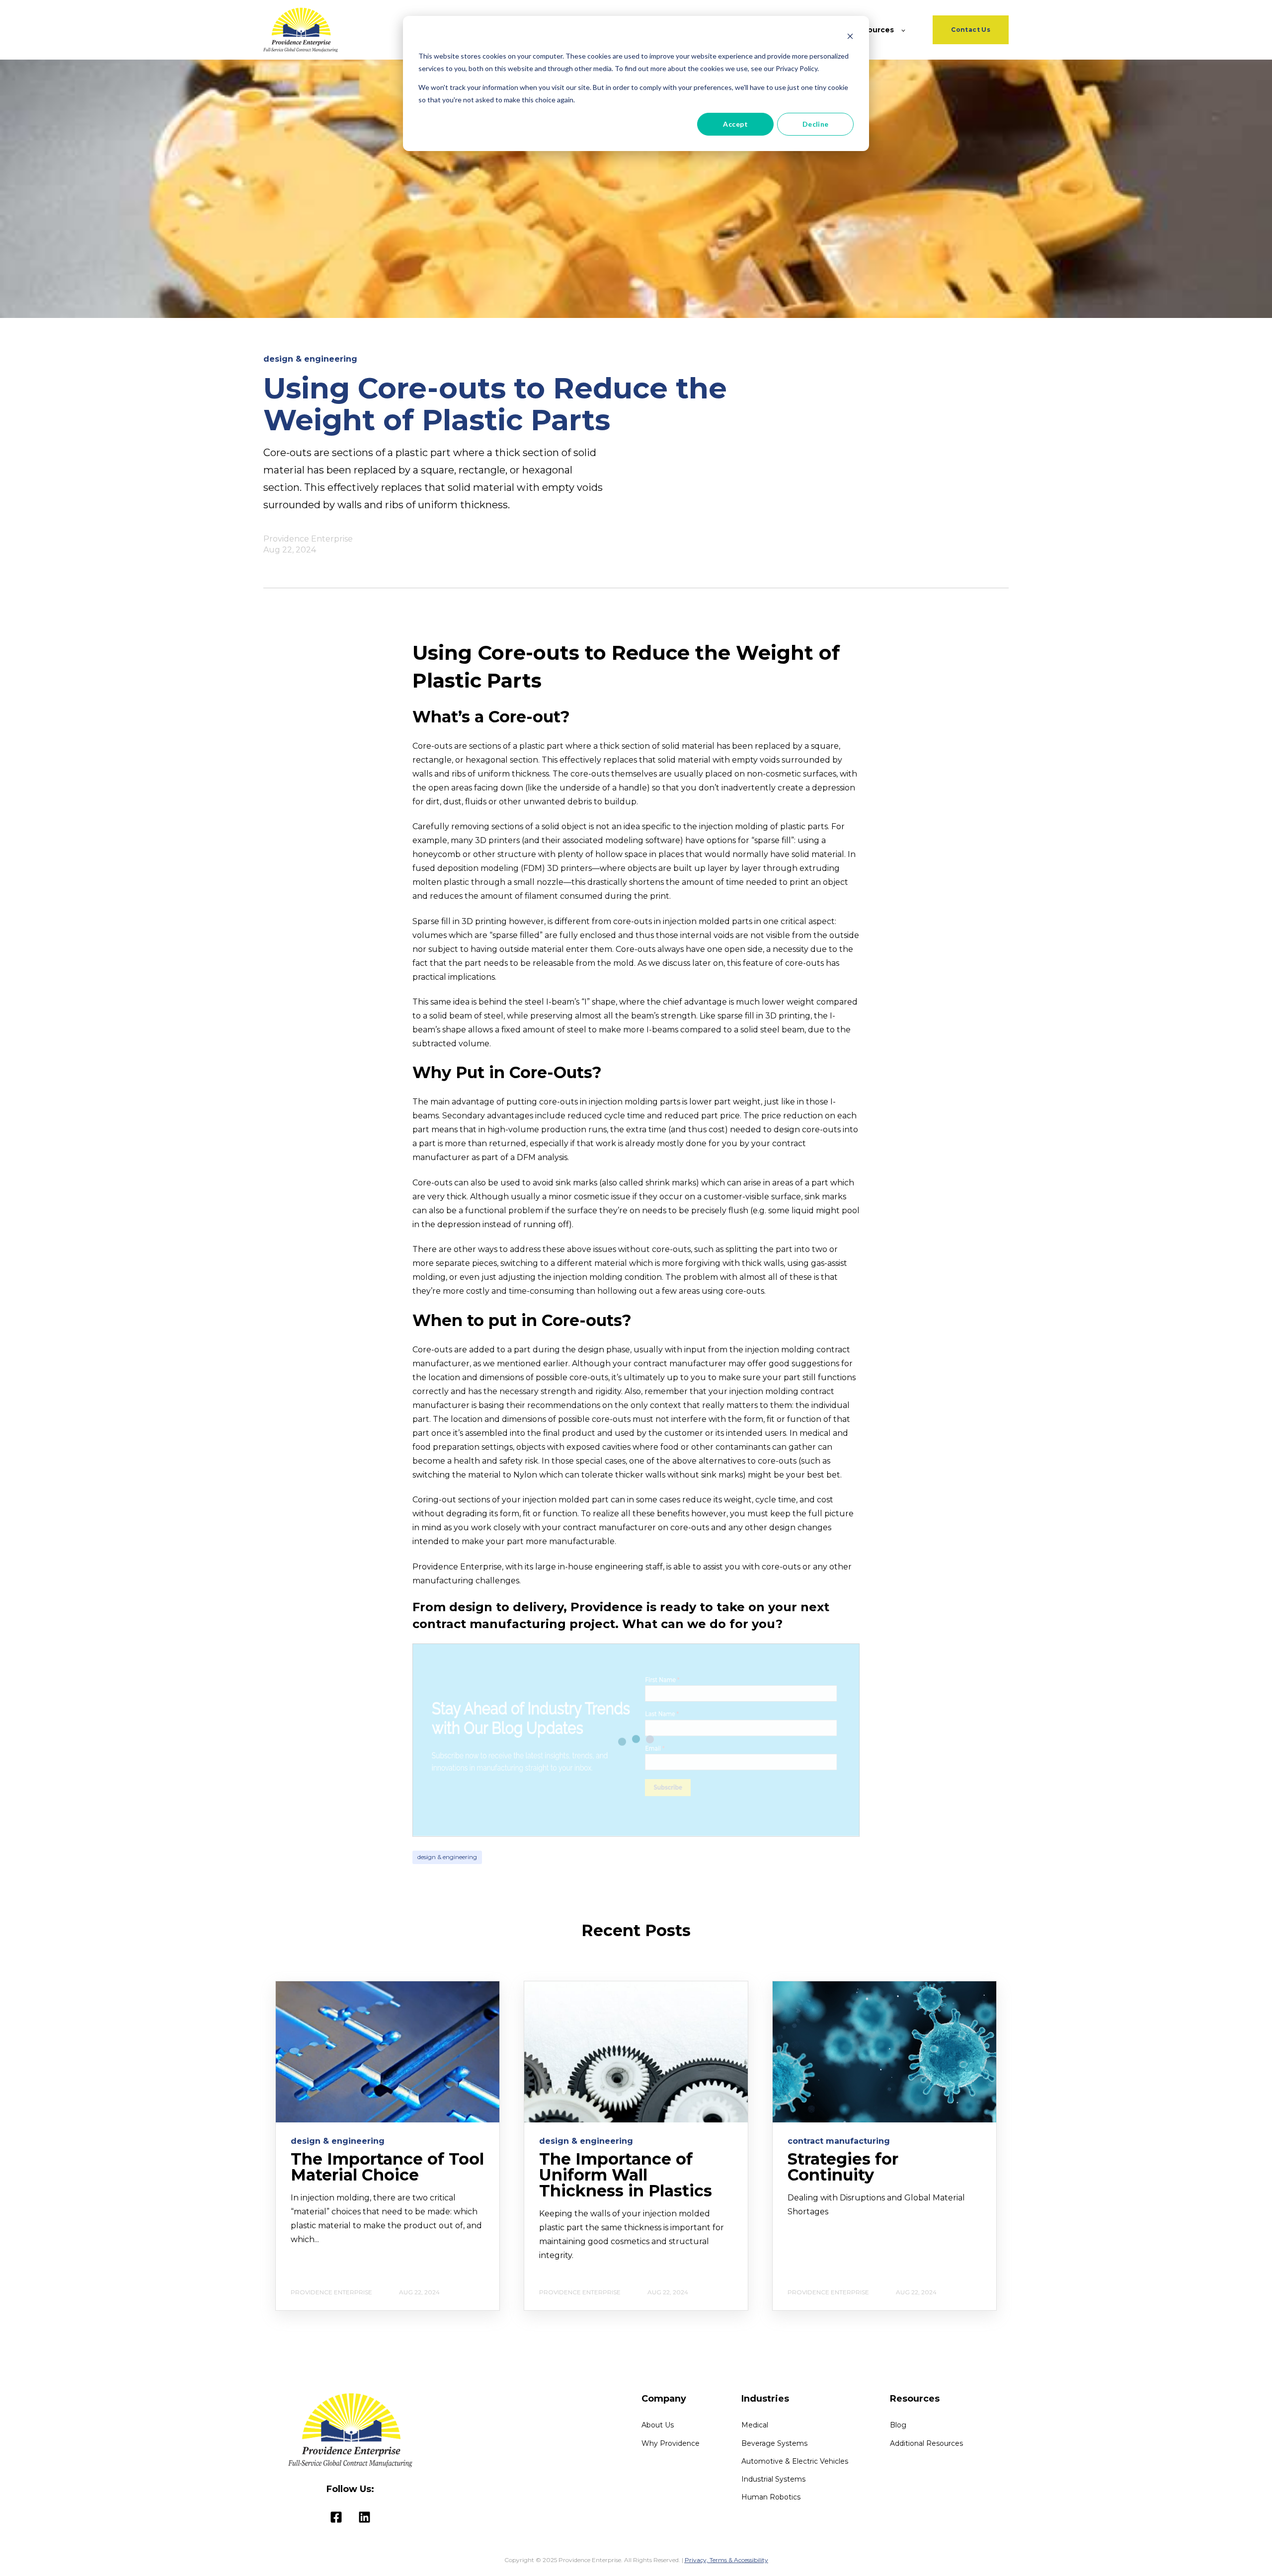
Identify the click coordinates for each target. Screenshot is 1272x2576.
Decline (816, 124)
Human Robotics (771, 2497)
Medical (755, 2425)
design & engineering (447, 1857)
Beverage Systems (774, 2444)
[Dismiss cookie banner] (850, 38)
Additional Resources (926, 2444)
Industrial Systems (773, 2479)
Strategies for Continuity (843, 2167)
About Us (658, 2425)
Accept (735, 124)
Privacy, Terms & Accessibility (726, 2560)
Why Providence (671, 2444)
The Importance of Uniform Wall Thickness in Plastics (626, 2175)
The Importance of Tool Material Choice (387, 2167)
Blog (898, 2425)
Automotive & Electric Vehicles (795, 2461)
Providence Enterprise (308, 539)
